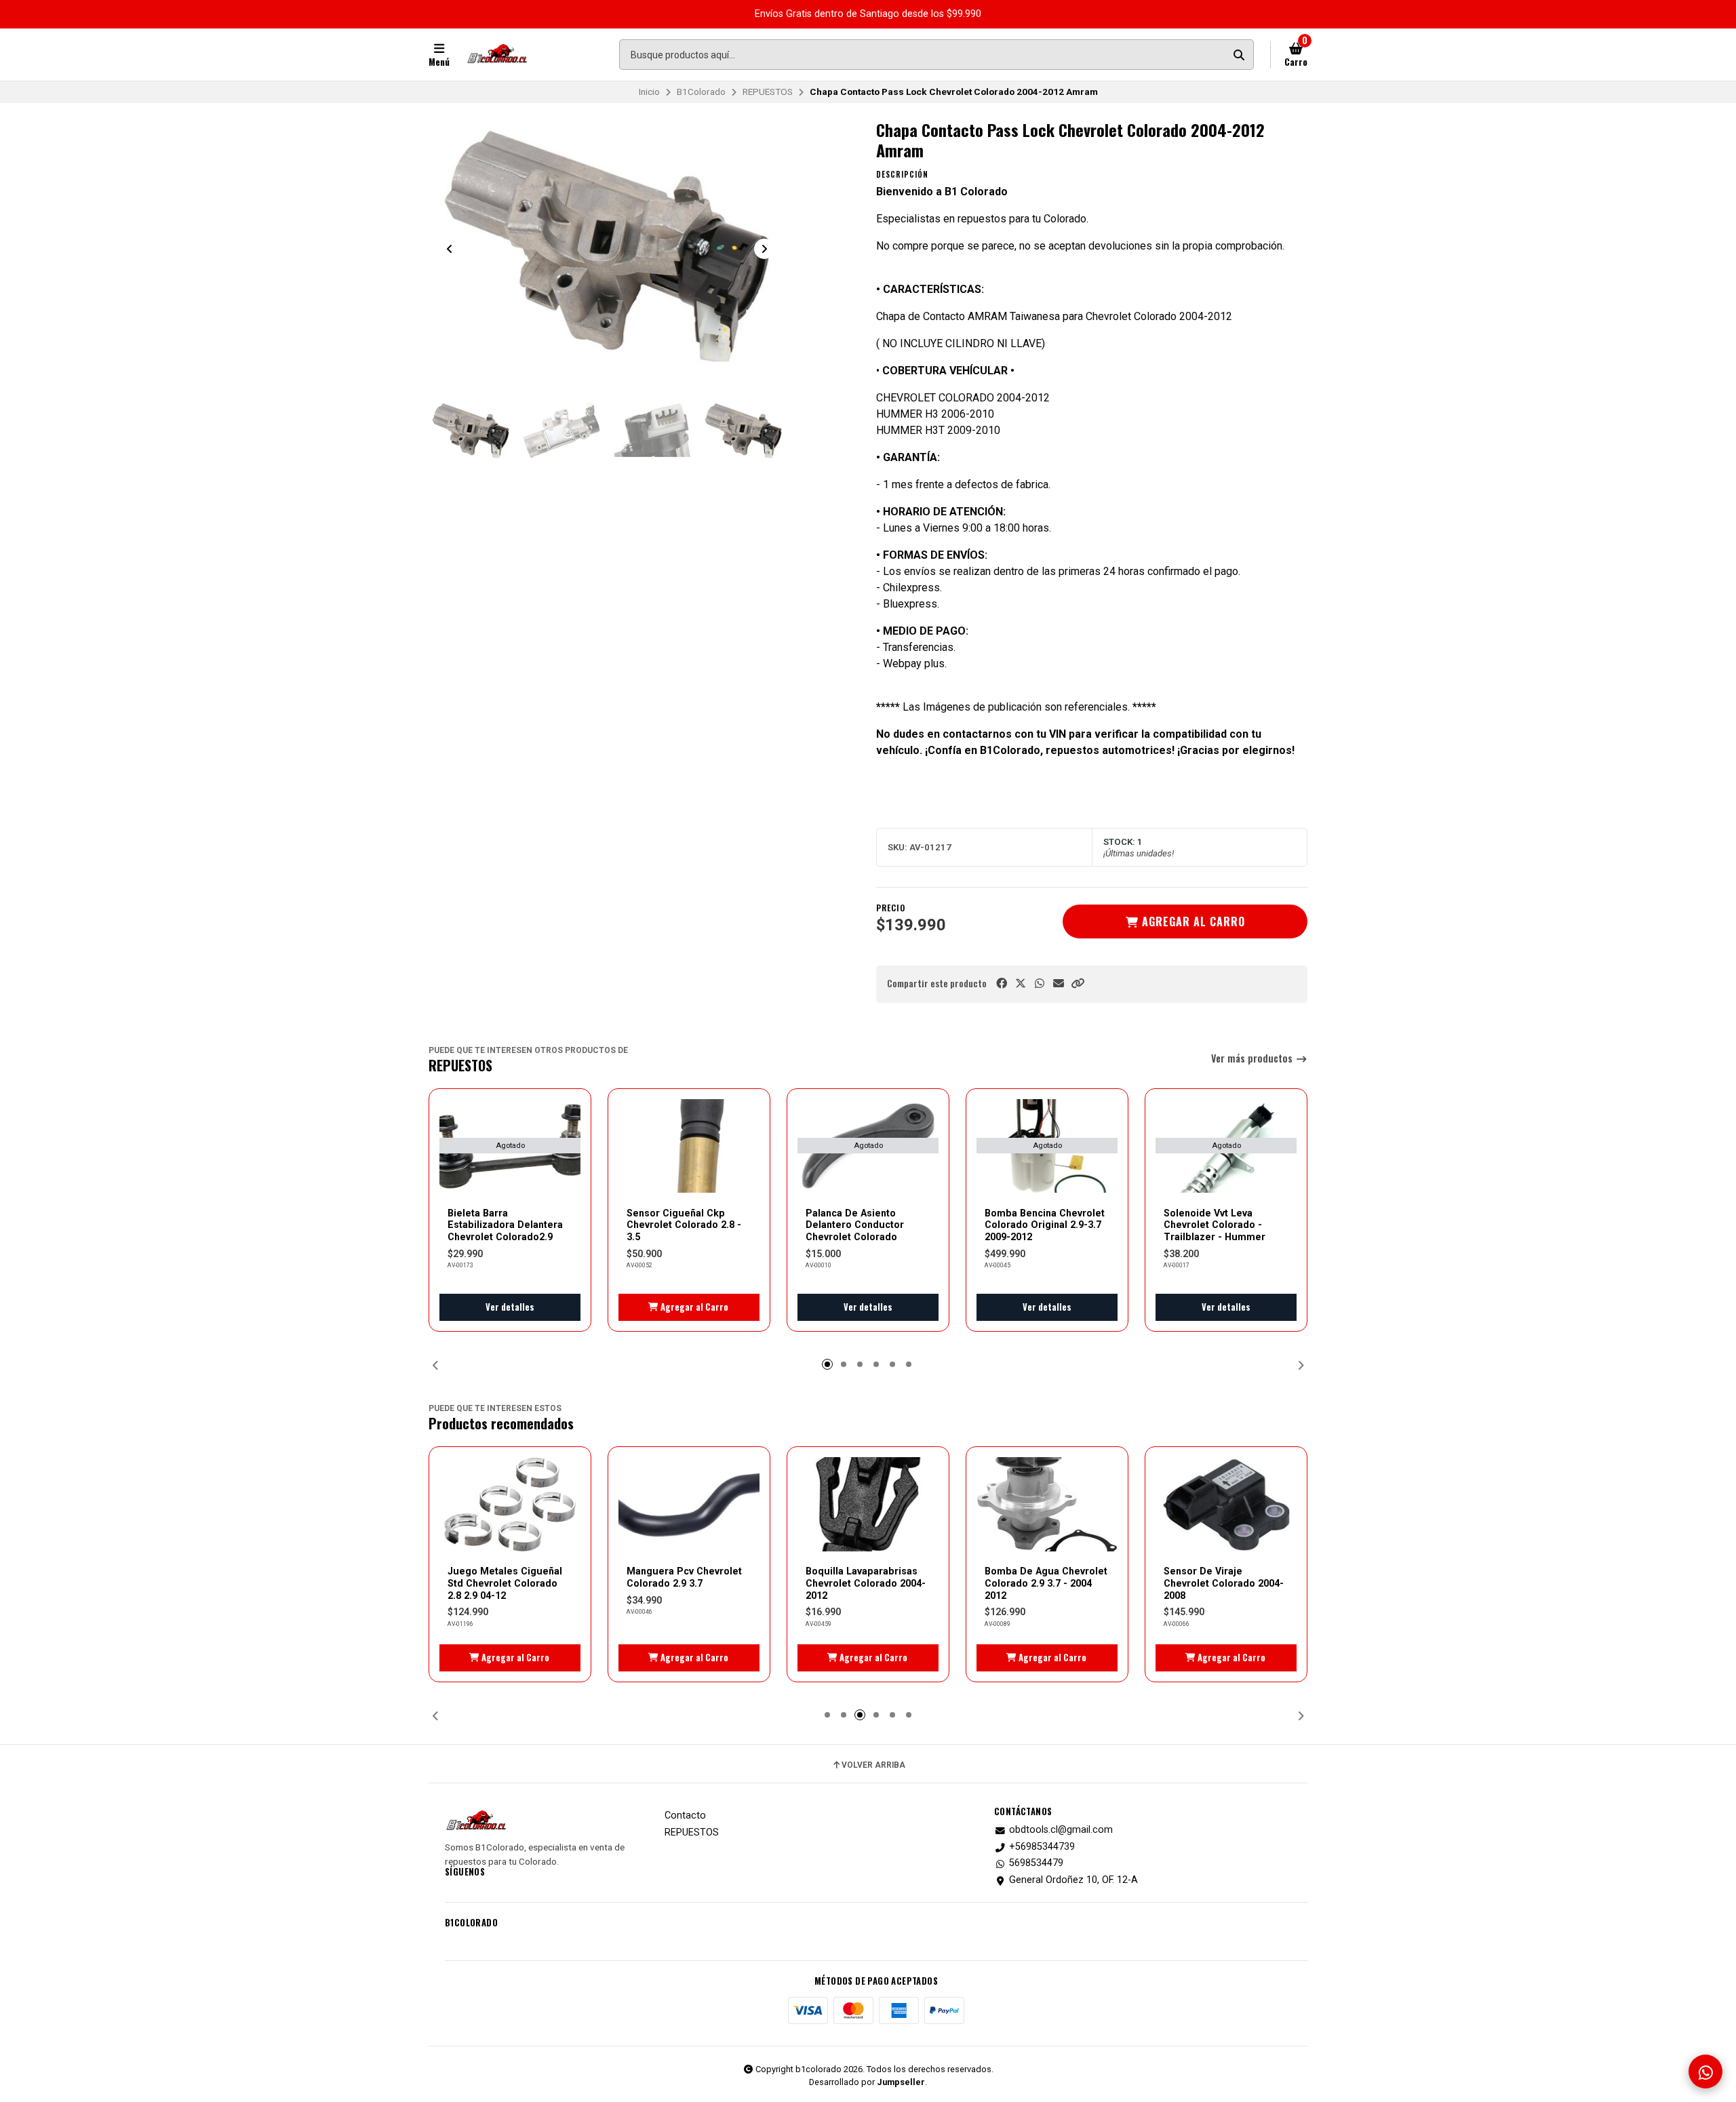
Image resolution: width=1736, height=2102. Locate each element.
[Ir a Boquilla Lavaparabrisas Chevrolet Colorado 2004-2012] (868, 1504)
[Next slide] (764, 249)
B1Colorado (701, 92)
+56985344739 (1042, 1847)
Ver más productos (1253, 1059)
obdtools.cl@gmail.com (1061, 1830)
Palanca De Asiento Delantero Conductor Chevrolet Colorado (855, 1225)
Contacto (685, 1816)
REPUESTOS (768, 92)
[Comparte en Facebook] (1002, 984)
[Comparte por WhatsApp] (1040, 984)
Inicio (649, 92)
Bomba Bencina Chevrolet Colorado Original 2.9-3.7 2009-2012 (1045, 1225)
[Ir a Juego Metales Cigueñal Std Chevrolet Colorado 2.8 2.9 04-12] (510, 1504)
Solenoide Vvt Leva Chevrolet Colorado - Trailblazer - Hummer (1215, 1225)
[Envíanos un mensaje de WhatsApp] (1705, 2071)
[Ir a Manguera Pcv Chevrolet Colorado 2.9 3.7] (689, 1504)
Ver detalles (510, 1307)
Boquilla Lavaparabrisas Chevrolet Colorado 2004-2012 (866, 1583)
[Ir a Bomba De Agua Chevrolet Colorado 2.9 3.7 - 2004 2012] (1047, 1504)
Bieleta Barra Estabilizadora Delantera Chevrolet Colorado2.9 (505, 1225)
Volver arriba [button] (873, 1765)
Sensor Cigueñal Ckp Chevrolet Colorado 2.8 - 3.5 (684, 1225)
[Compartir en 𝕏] (1021, 984)
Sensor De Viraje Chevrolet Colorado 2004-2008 (1224, 1583)
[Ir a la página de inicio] (497, 55)
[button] (1078, 984)
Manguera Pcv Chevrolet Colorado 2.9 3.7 (684, 1577)
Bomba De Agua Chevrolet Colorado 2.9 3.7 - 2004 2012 (1046, 1583)
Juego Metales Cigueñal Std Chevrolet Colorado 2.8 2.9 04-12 (505, 1583)
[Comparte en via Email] (1059, 984)
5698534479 (1036, 1863)
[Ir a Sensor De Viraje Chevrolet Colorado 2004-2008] (1226, 1504)
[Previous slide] (450, 249)
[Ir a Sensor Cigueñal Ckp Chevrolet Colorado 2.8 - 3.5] (689, 1146)
